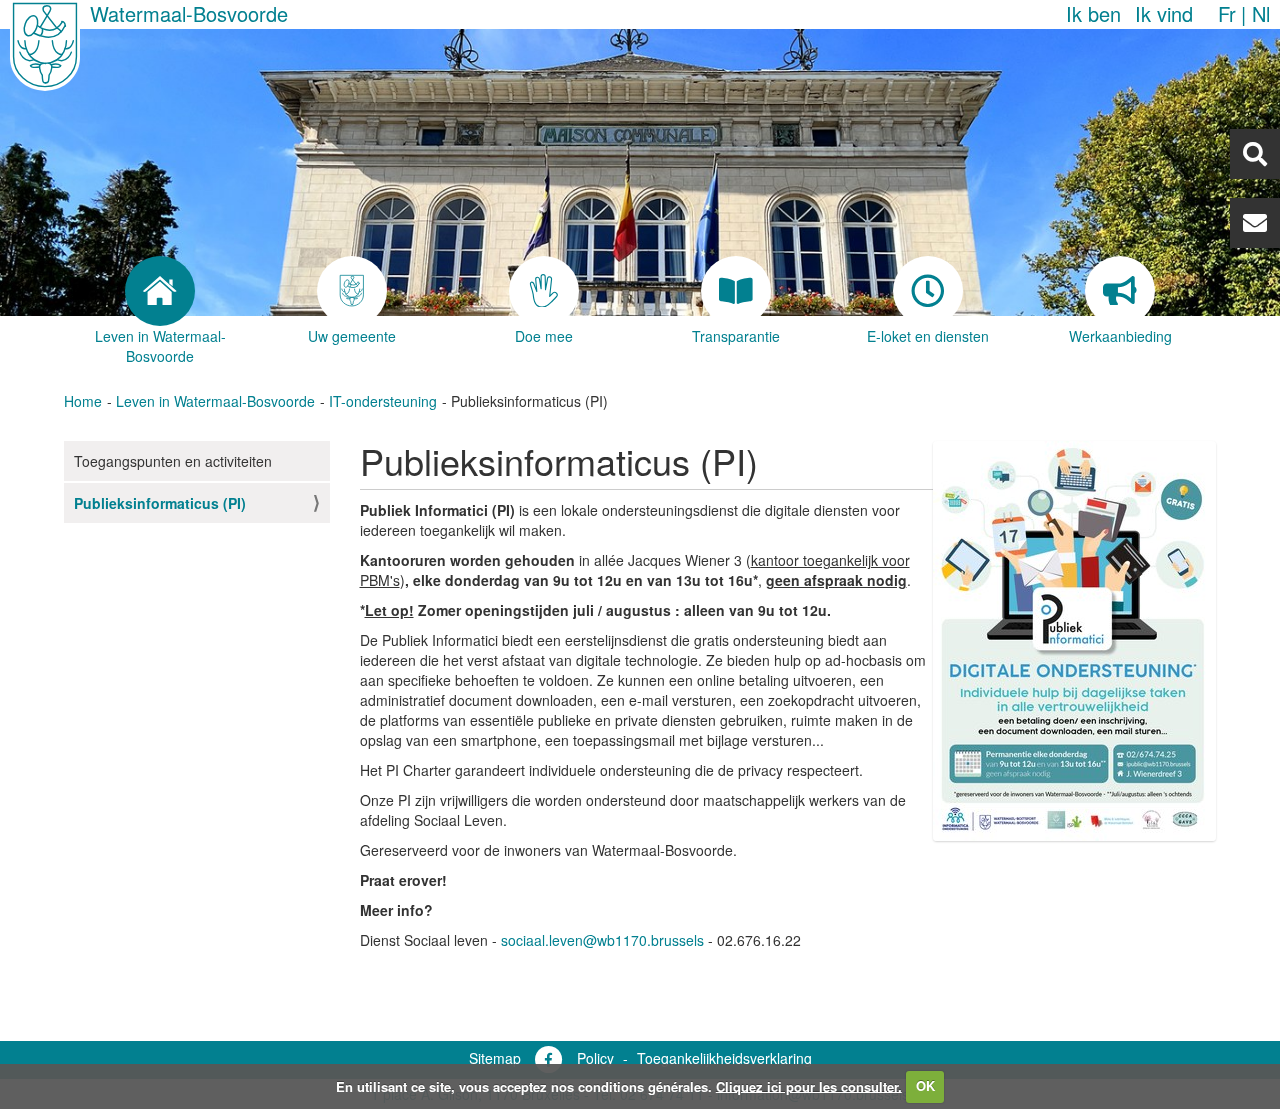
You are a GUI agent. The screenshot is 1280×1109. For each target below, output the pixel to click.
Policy (595, 1058)
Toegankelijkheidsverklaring (724, 1058)
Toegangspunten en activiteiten (173, 461)
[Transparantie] (736, 291)
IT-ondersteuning (383, 401)
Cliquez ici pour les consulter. (809, 1085)
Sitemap (495, 1058)
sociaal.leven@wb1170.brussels (602, 940)
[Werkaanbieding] (1120, 291)
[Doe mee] (544, 291)
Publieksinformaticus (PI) (160, 503)
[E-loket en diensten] (928, 291)
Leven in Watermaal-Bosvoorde (215, 401)
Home (83, 401)
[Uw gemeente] (352, 291)
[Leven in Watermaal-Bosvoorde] (160, 291)
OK (925, 1085)
